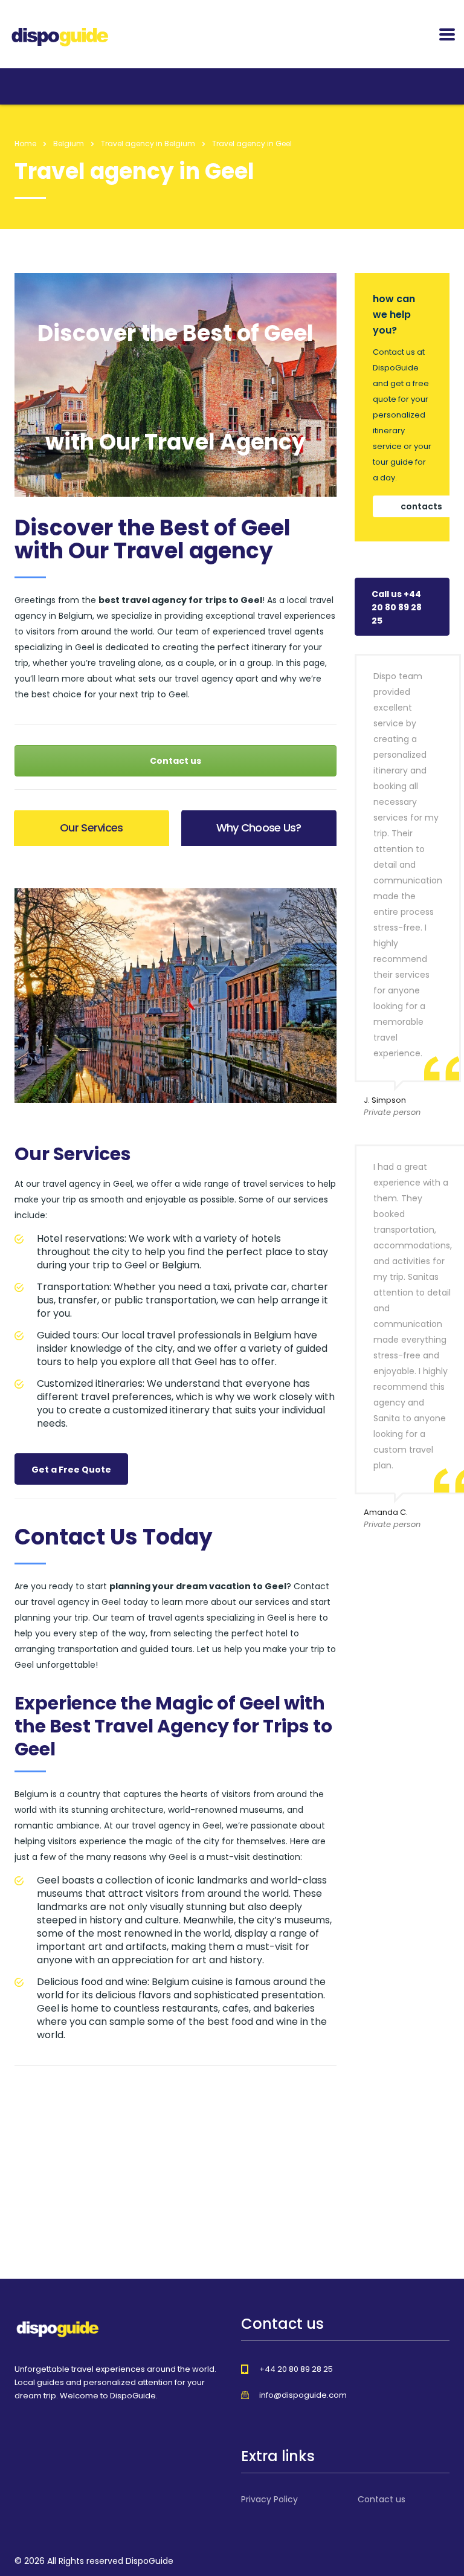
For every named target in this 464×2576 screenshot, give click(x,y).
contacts (421, 506)
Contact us (176, 761)
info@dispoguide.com (303, 2395)
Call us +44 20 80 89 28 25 (397, 607)
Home (25, 144)
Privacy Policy (269, 2499)
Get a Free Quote (71, 1470)
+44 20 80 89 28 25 (296, 2369)
